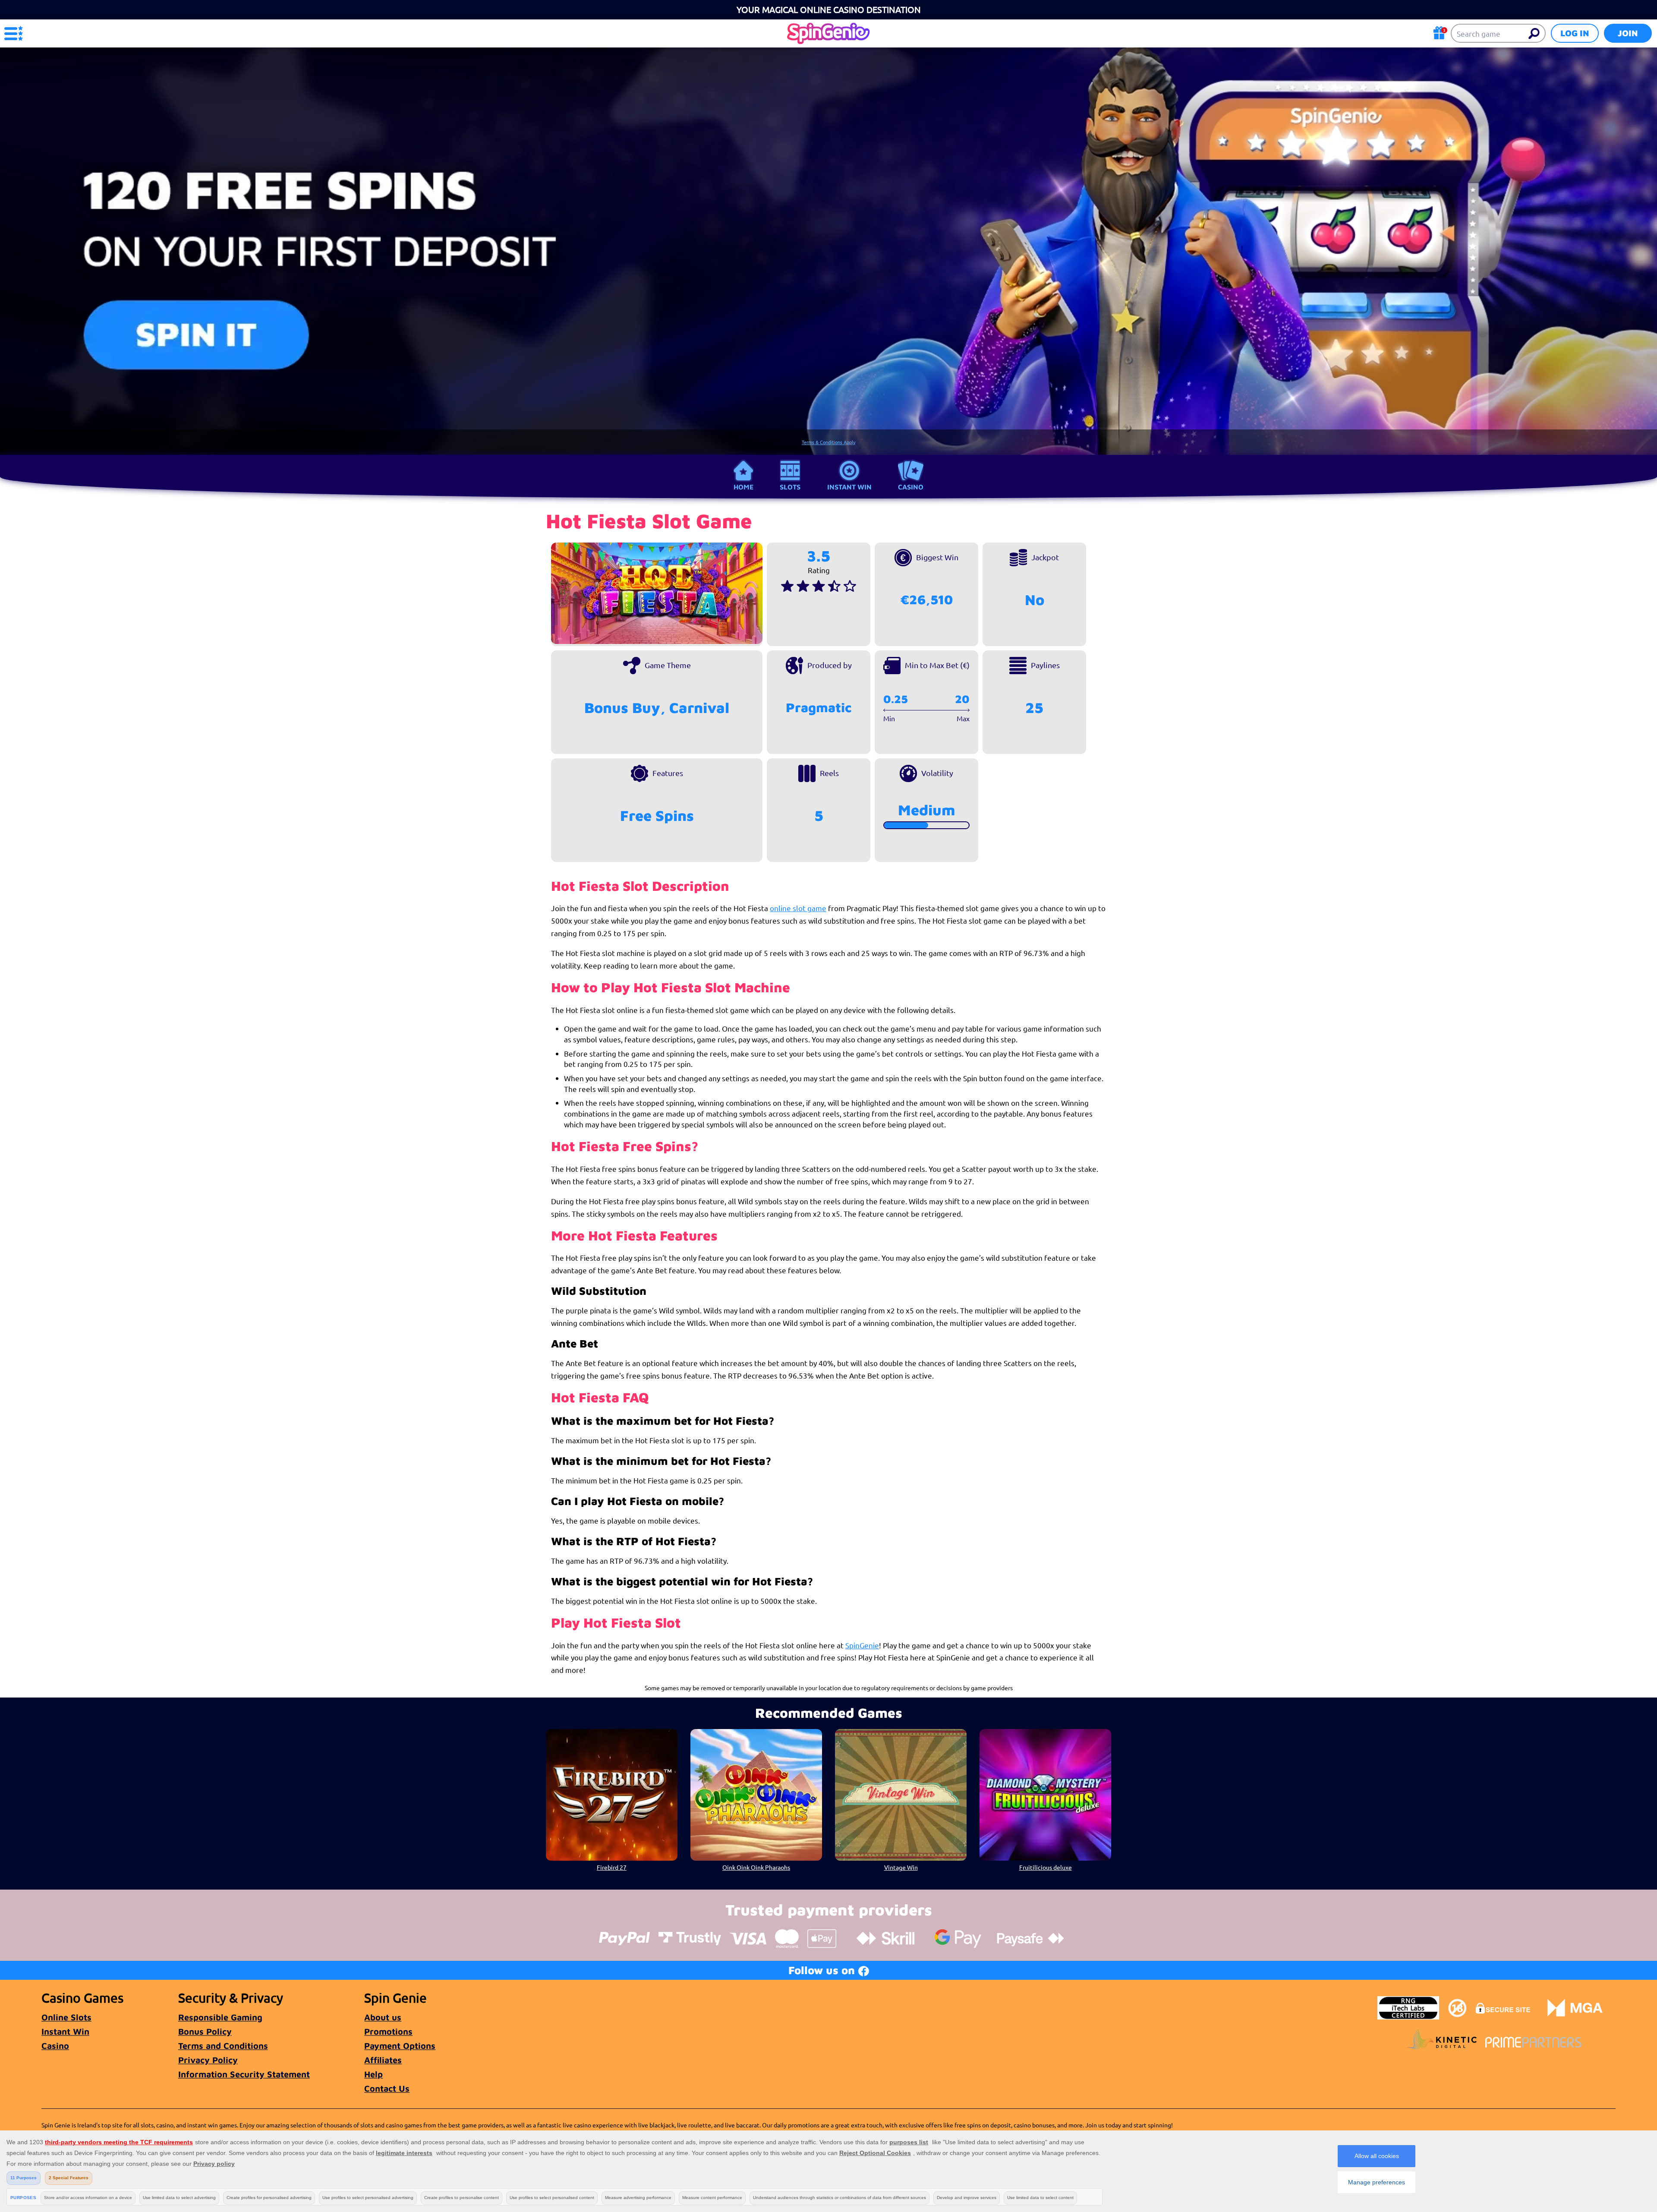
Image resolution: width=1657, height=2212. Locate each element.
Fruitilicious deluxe (1046, 1867)
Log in (1575, 33)
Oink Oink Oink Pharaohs (756, 1867)
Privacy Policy (208, 2060)
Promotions (388, 2031)
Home (743, 487)
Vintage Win (901, 1867)
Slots (790, 487)
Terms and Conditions (223, 2046)
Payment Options (400, 2046)
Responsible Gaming (220, 2017)
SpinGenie (862, 1645)
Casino (911, 487)
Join (1628, 33)
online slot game (798, 908)
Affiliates (383, 2060)
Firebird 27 (612, 1867)
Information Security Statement (244, 2074)
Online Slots (66, 2017)
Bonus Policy (205, 2031)
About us (383, 2017)
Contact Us (387, 2088)
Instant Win (849, 487)
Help (373, 2074)
